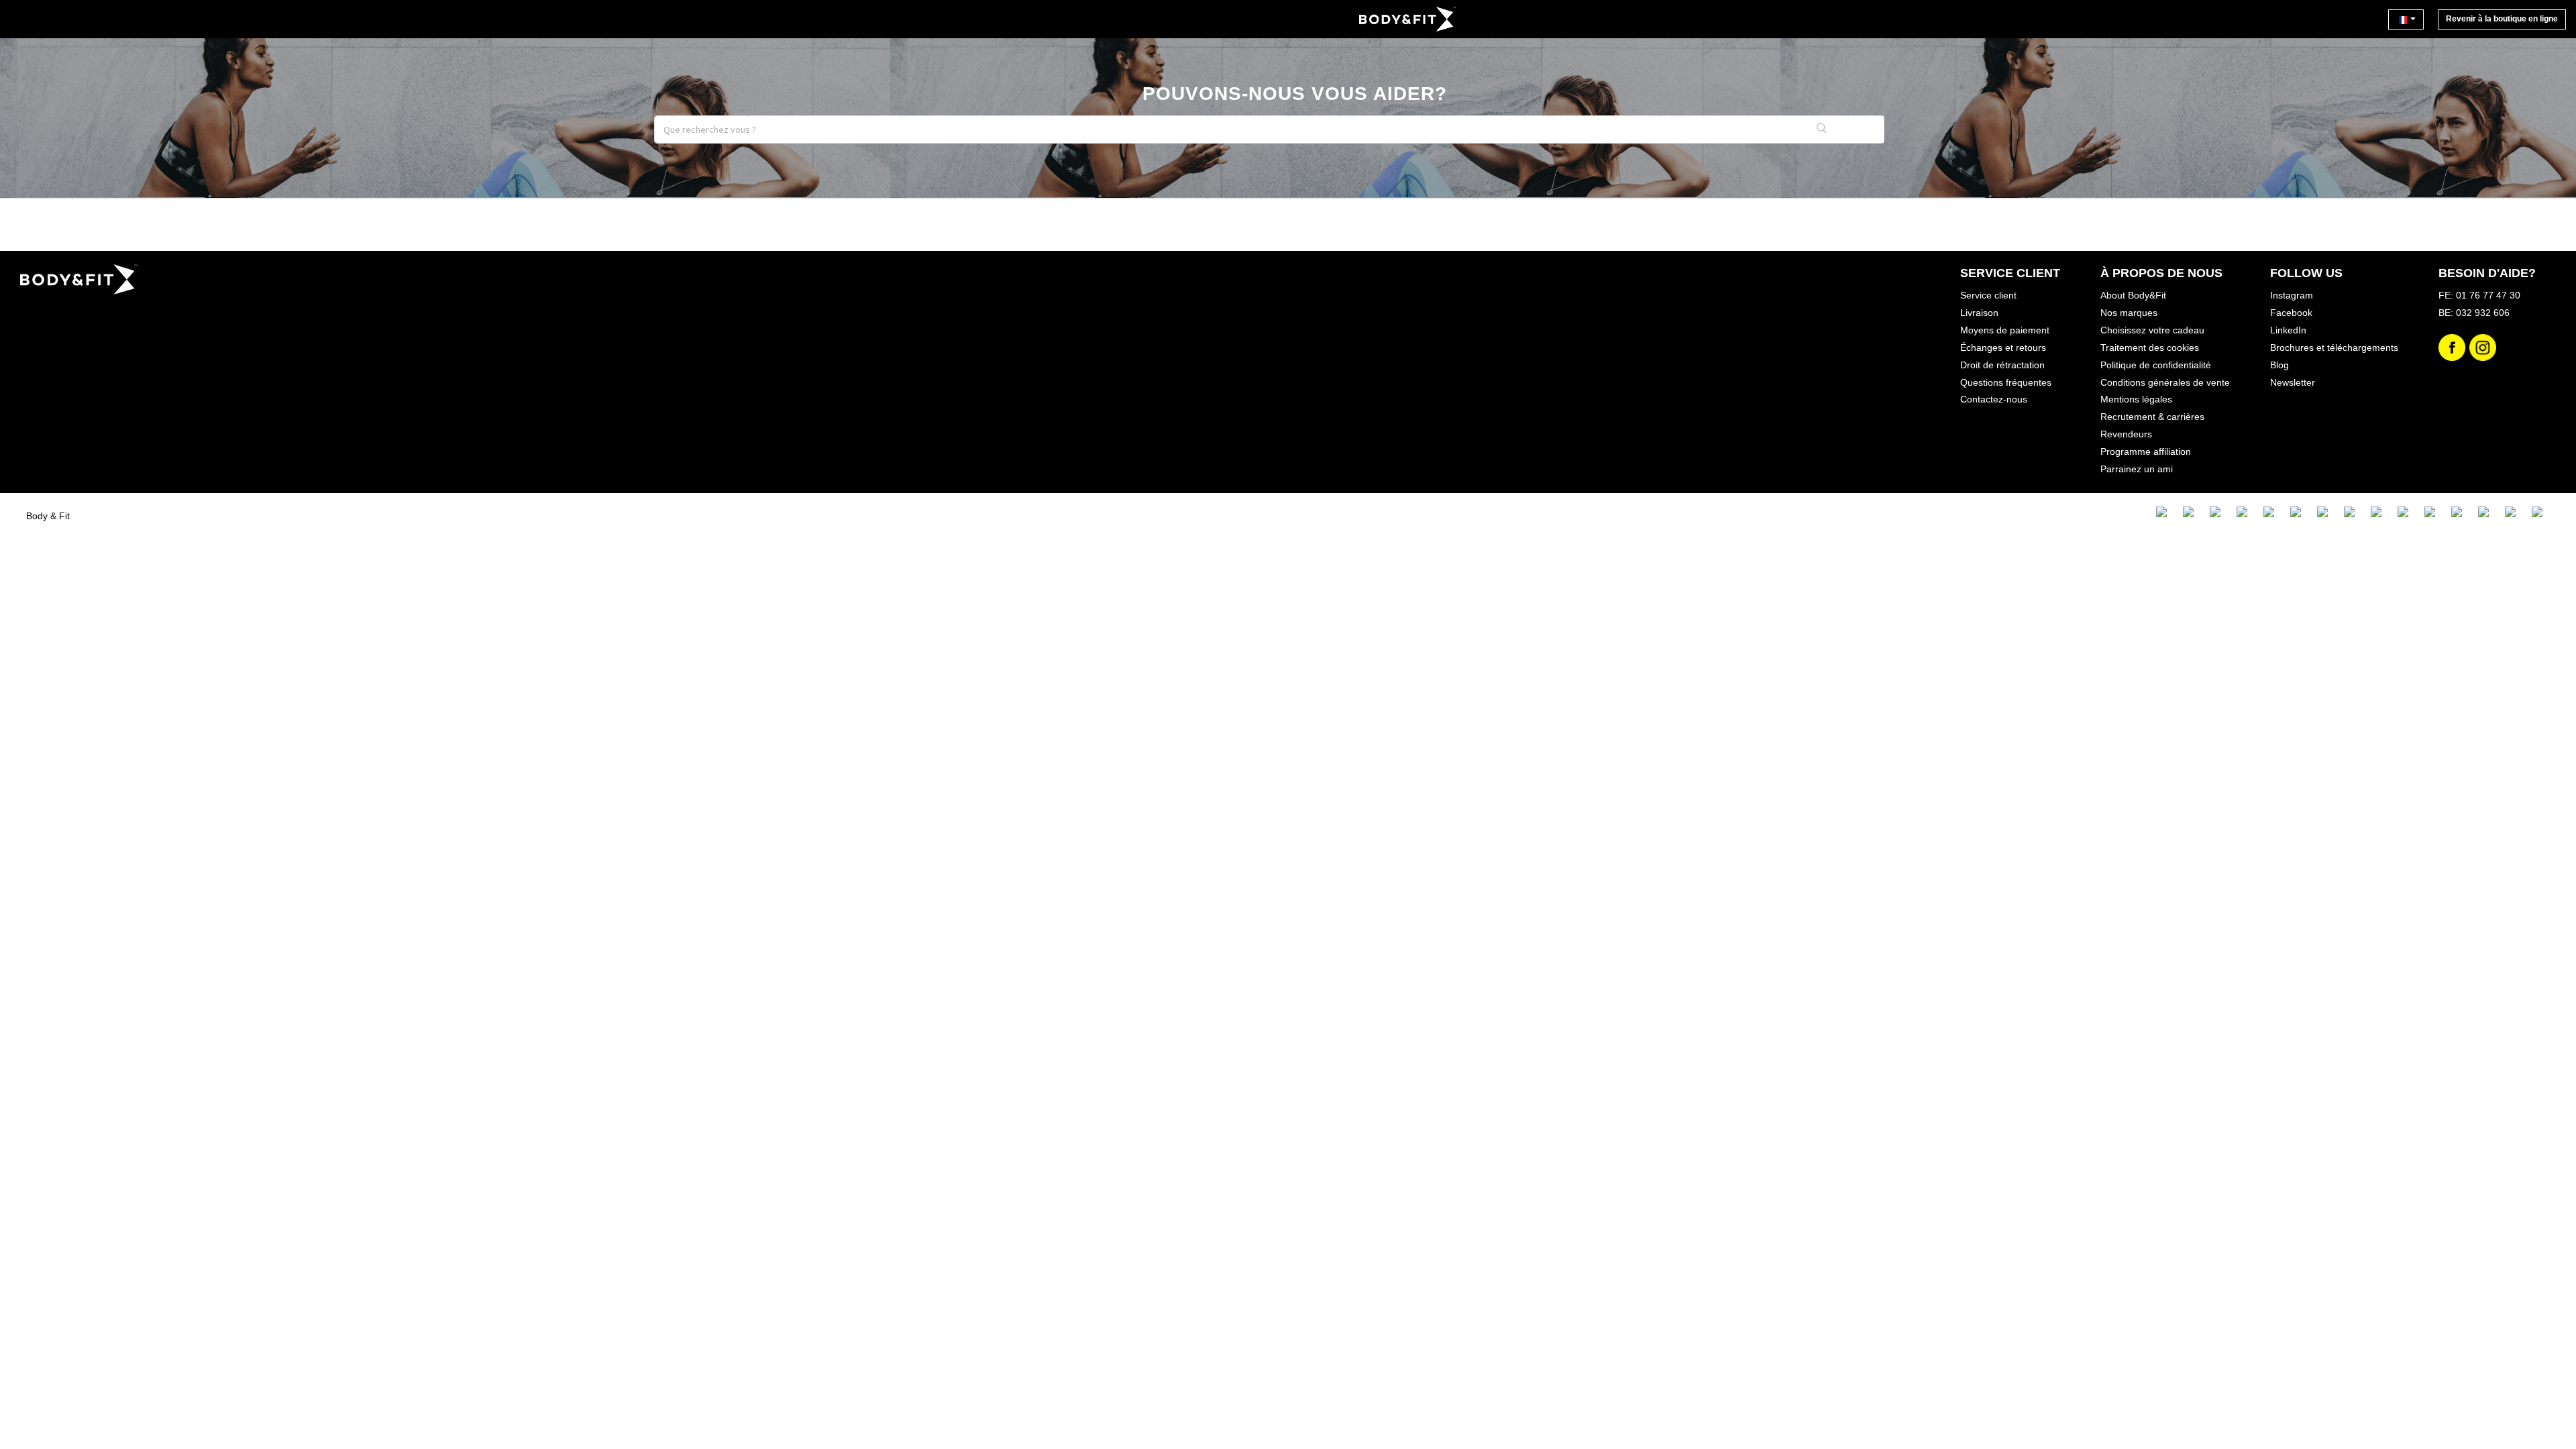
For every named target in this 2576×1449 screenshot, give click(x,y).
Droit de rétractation (2002, 365)
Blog (2279, 365)
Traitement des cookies (2150, 347)
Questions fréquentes (2006, 382)
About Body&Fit (2133, 295)
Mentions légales (2136, 399)
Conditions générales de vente (2165, 382)
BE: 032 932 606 (2474, 313)
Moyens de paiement (2005, 330)
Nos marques (2129, 313)
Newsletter (2293, 382)
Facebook (2291, 313)
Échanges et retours (2003, 347)
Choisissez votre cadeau (2152, 330)
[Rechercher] (1822, 129)
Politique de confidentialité (2156, 365)
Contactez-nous (1994, 399)
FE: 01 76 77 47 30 (2479, 295)
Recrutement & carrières (2152, 417)
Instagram (2292, 295)
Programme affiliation (2146, 451)
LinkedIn (2288, 330)
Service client (1988, 295)
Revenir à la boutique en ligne (2502, 19)
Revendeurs (2126, 434)
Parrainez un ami (2137, 469)
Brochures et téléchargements (2334, 347)
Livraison (1979, 313)
